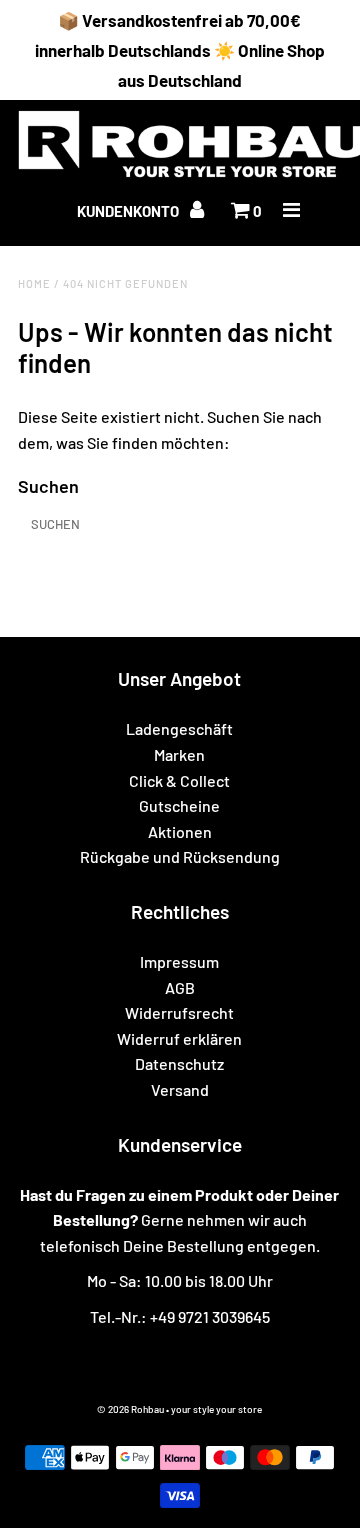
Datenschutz (179, 1063)
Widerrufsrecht (179, 1012)
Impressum (179, 961)
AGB (180, 987)
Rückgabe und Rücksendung (180, 856)
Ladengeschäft (179, 728)
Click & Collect (179, 780)
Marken (179, 754)
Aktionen (180, 831)
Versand (180, 1089)
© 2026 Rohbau (130, 1409)
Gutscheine (179, 805)
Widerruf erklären (179, 1038)
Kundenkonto (129, 211)
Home (34, 283)
